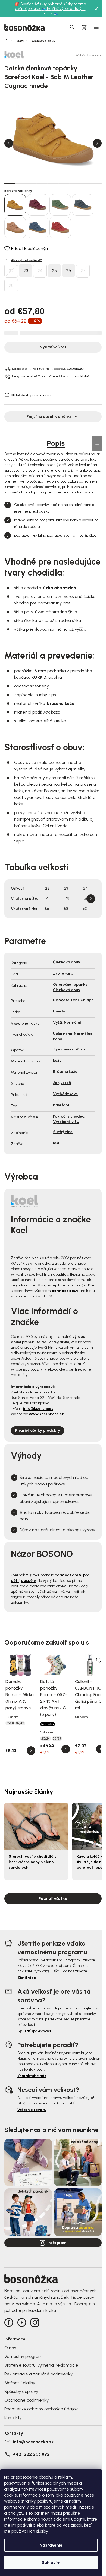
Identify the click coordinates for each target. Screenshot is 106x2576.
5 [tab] (53, 183)
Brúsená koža (65, 1072)
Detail (31, 1751)
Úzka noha (63, 1034)
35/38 (10, 1723)
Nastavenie (51, 2545)
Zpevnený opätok (69, 1049)
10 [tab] (72, 1768)
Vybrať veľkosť (53, 347)
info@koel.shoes (38, 1409)
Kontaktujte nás (32, 2076)
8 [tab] (85, 183)
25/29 (57, 1738)
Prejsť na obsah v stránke (49, 417)
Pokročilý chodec (69, 1116)
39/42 (20, 1723)
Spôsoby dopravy (21, 2391)
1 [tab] (10, 183)
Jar (56, 1083)
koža (57, 1060)
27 (83, 271)
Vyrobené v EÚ (66, 1122)
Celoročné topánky (70, 985)
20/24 (46, 1738)
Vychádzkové (66, 1094)
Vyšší (58, 1022)
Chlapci (88, 1000)
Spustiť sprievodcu (35, 2031)
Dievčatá (61, 1000)
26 (68, 271)
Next (97, 143)
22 (11, 271)
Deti (75, 1000)
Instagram (57, 2243)
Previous (9, 143)
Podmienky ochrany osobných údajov (41, 2409)
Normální (72, 1022)
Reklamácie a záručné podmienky (38, 2374)
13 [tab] (94, 1768)
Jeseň (66, 1083)
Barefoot (61, 1105)
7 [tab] (75, 183)
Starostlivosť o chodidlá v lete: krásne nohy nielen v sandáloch (33, 1862)
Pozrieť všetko (53, 1899)
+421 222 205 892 (31, 2454)
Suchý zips (63, 1132)
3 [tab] (32, 183)
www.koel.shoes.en (46, 1414)
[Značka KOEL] (23, 55)
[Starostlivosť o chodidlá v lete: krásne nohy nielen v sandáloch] (36, 1826)
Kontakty (13, 2418)
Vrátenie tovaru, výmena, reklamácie (41, 2365)
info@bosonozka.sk (33, 2442)
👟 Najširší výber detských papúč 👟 (64, 11)
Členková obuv (67, 962)
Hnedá (59, 1011)
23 (26, 271)
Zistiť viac (27, 1978)
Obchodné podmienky (26, 2400)
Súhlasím (51, 2562)
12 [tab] (86, 1768)
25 (54, 271)
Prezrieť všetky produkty (38, 1430)
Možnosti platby (20, 2383)
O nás (10, 2348)
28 (11, 285)
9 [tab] (96, 183)
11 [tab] (79, 1768)
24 (40, 271)
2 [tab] (21, 183)
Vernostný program (23, 2356)
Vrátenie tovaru (32, 2110)
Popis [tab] (56, 443)
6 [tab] (64, 183)
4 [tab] (42, 183)
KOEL (58, 1143)
